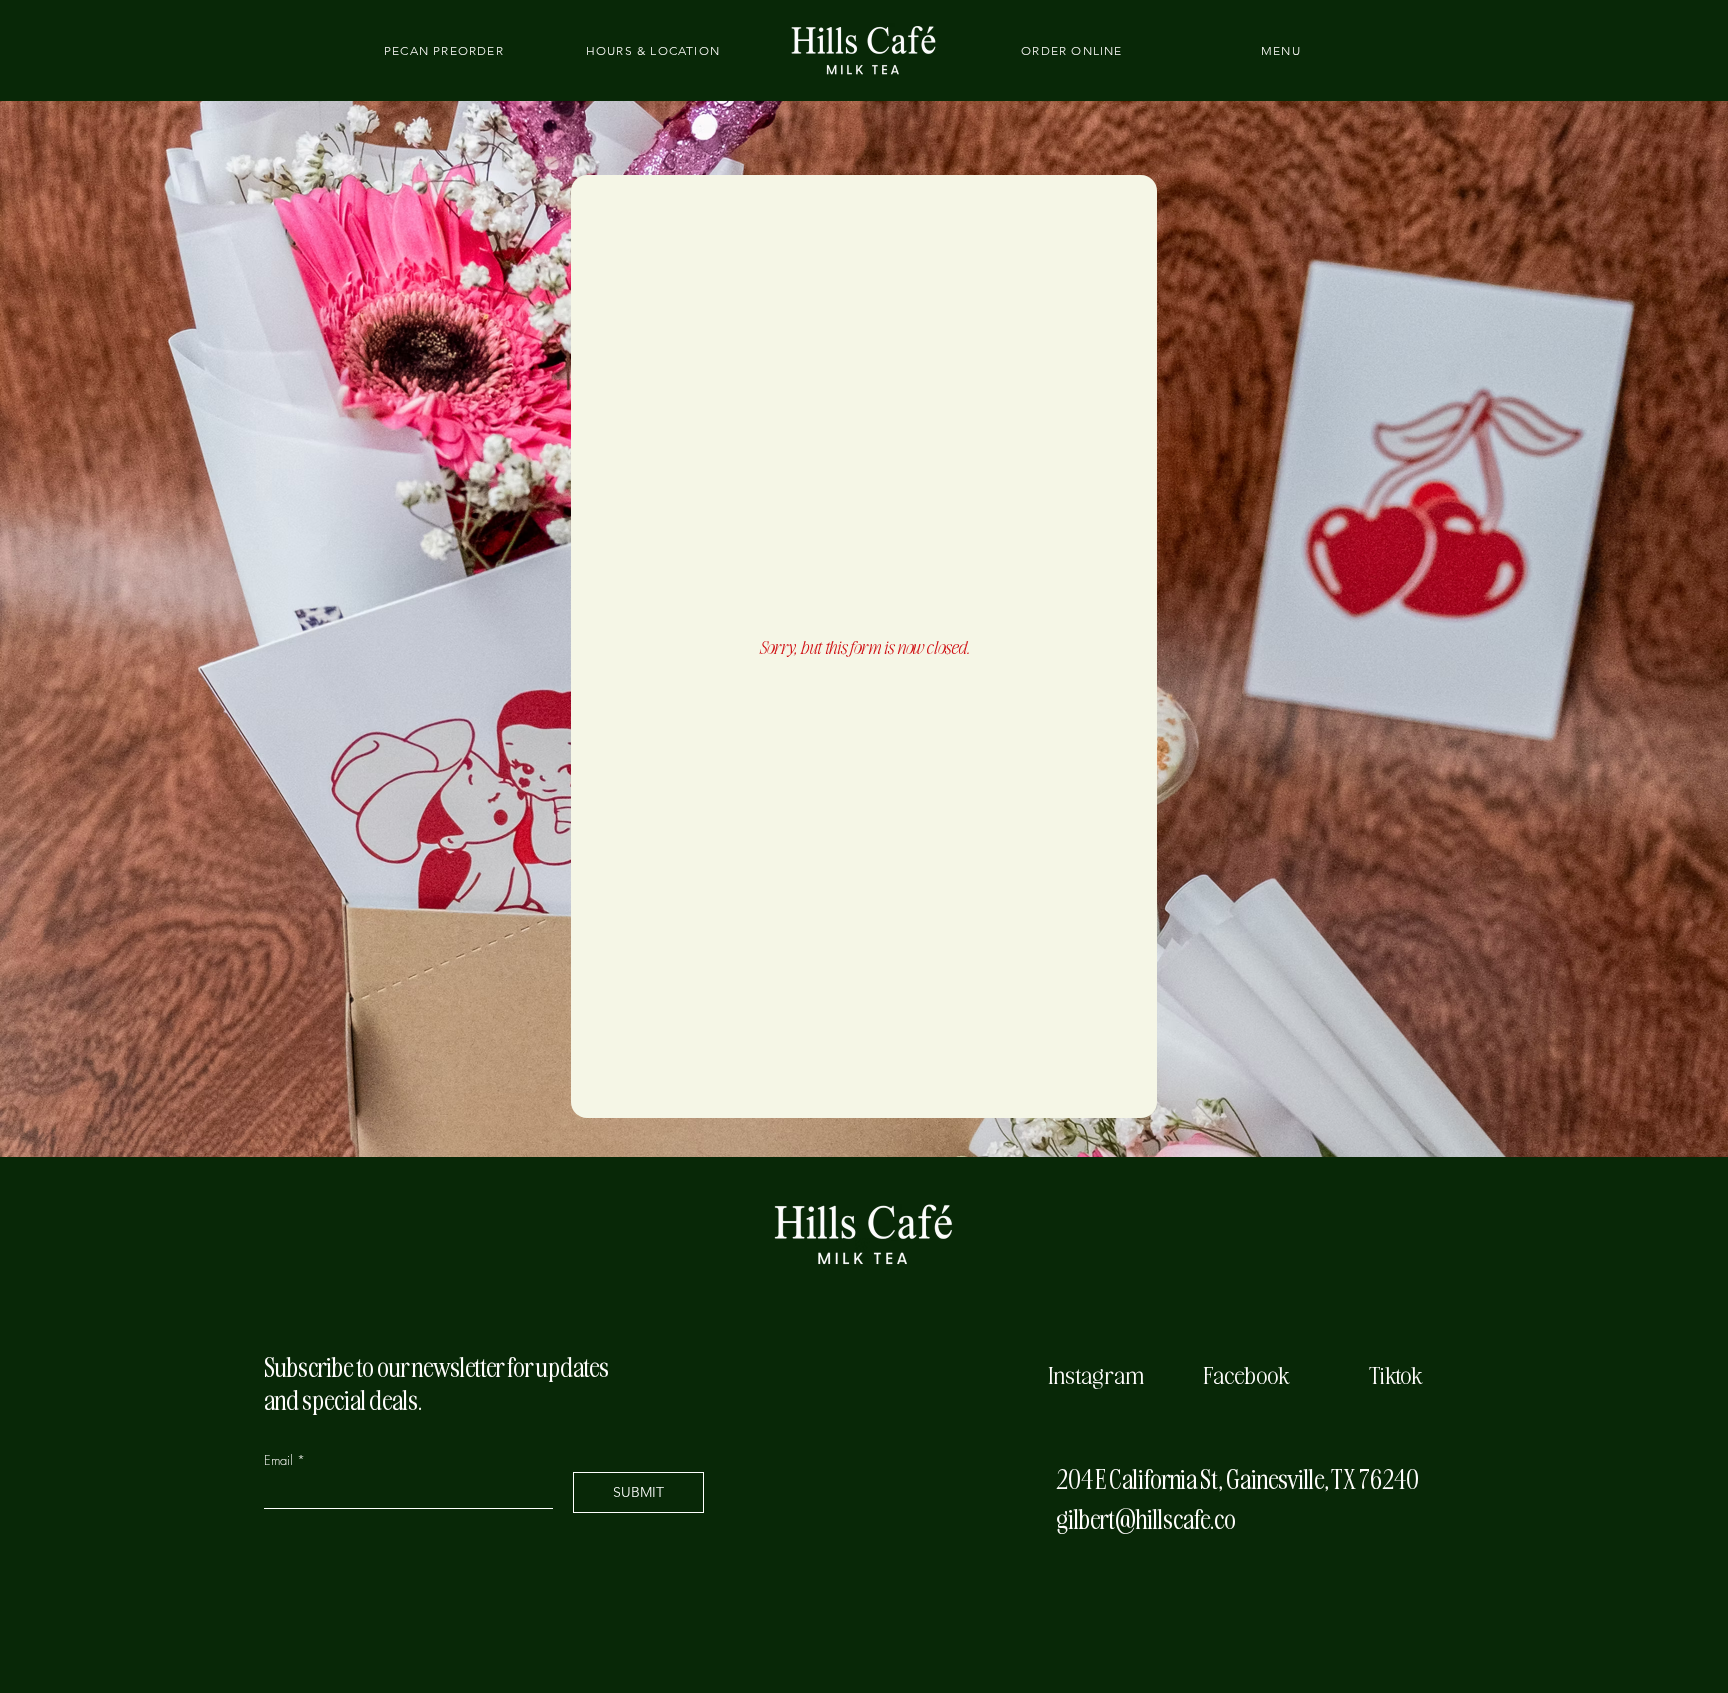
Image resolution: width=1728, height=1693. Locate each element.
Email (280, 1460)
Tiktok (1395, 1374)
